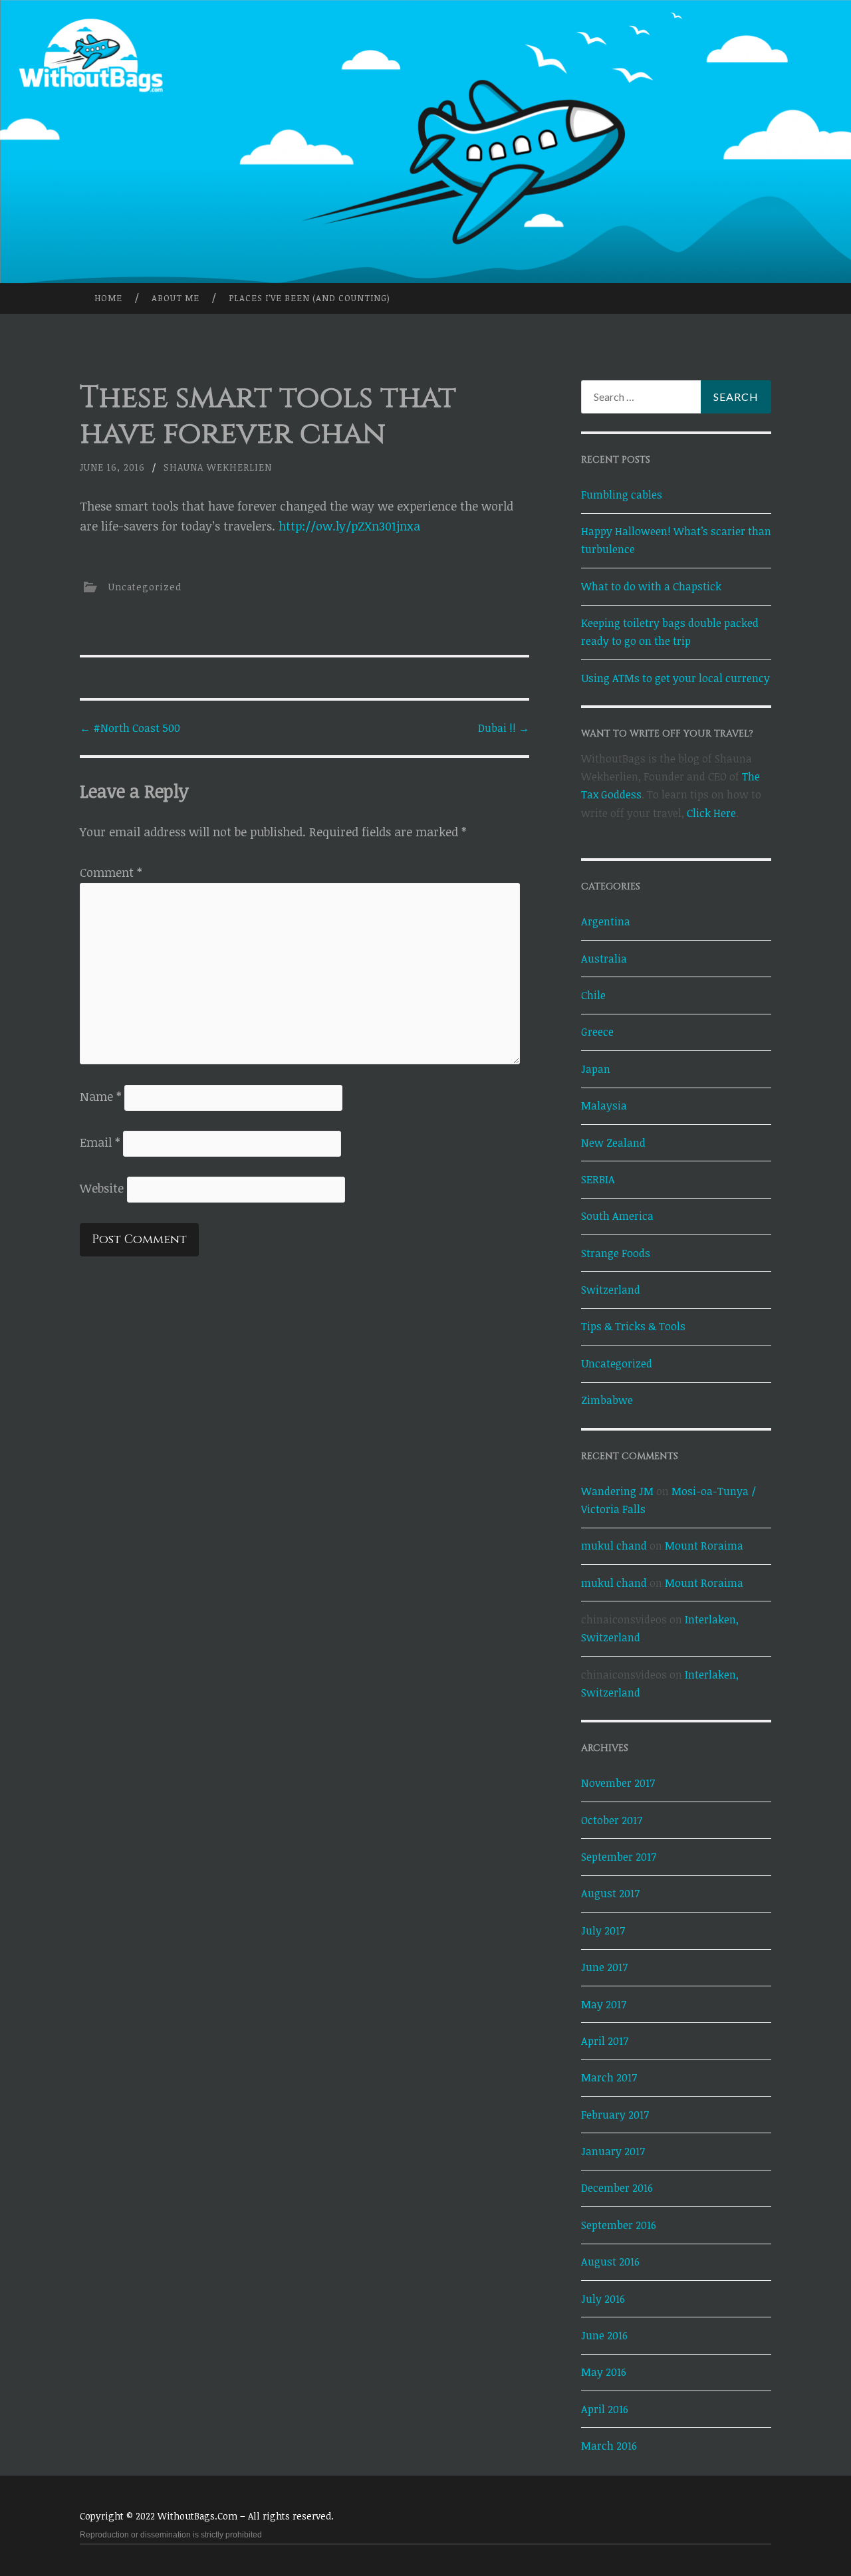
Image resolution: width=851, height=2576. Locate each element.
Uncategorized (145, 587)
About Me (176, 298)
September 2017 (619, 1857)
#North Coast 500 (130, 728)
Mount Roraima (704, 1546)
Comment (111, 872)
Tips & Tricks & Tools (633, 1326)
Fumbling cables (622, 495)
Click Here (711, 813)
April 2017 (605, 2041)
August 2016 (610, 2262)
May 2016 (604, 2372)
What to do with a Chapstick (651, 586)
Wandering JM (617, 1491)
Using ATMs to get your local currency (675, 678)
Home (108, 298)
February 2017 (615, 2115)
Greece (597, 1032)
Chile (593, 995)
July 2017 (603, 1931)
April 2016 (605, 2409)
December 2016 (617, 2188)
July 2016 (603, 2299)
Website (102, 1188)
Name (100, 1096)
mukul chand (614, 1546)
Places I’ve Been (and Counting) (309, 298)
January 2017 (613, 2151)
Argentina (606, 921)
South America (617, 1216)
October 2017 (612, 1820)
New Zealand (613, 1143)
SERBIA (598, 1179)
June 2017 (604, 1967)
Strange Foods (616, 1253)
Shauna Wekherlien (218, 467)
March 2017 (609, 2077)
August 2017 (610, 1893)
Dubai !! (504, 728)
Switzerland (611, 1290)
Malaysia (604, 1106)
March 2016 (609, 2446)
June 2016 (604, 2335)
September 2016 (619, 2225)
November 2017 (618, 1783)
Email (100, 1142)
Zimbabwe (607, 1400)
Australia (604, 959)
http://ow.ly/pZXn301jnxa (349, 526)
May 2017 (604, 2004)
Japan (596, 1069)
